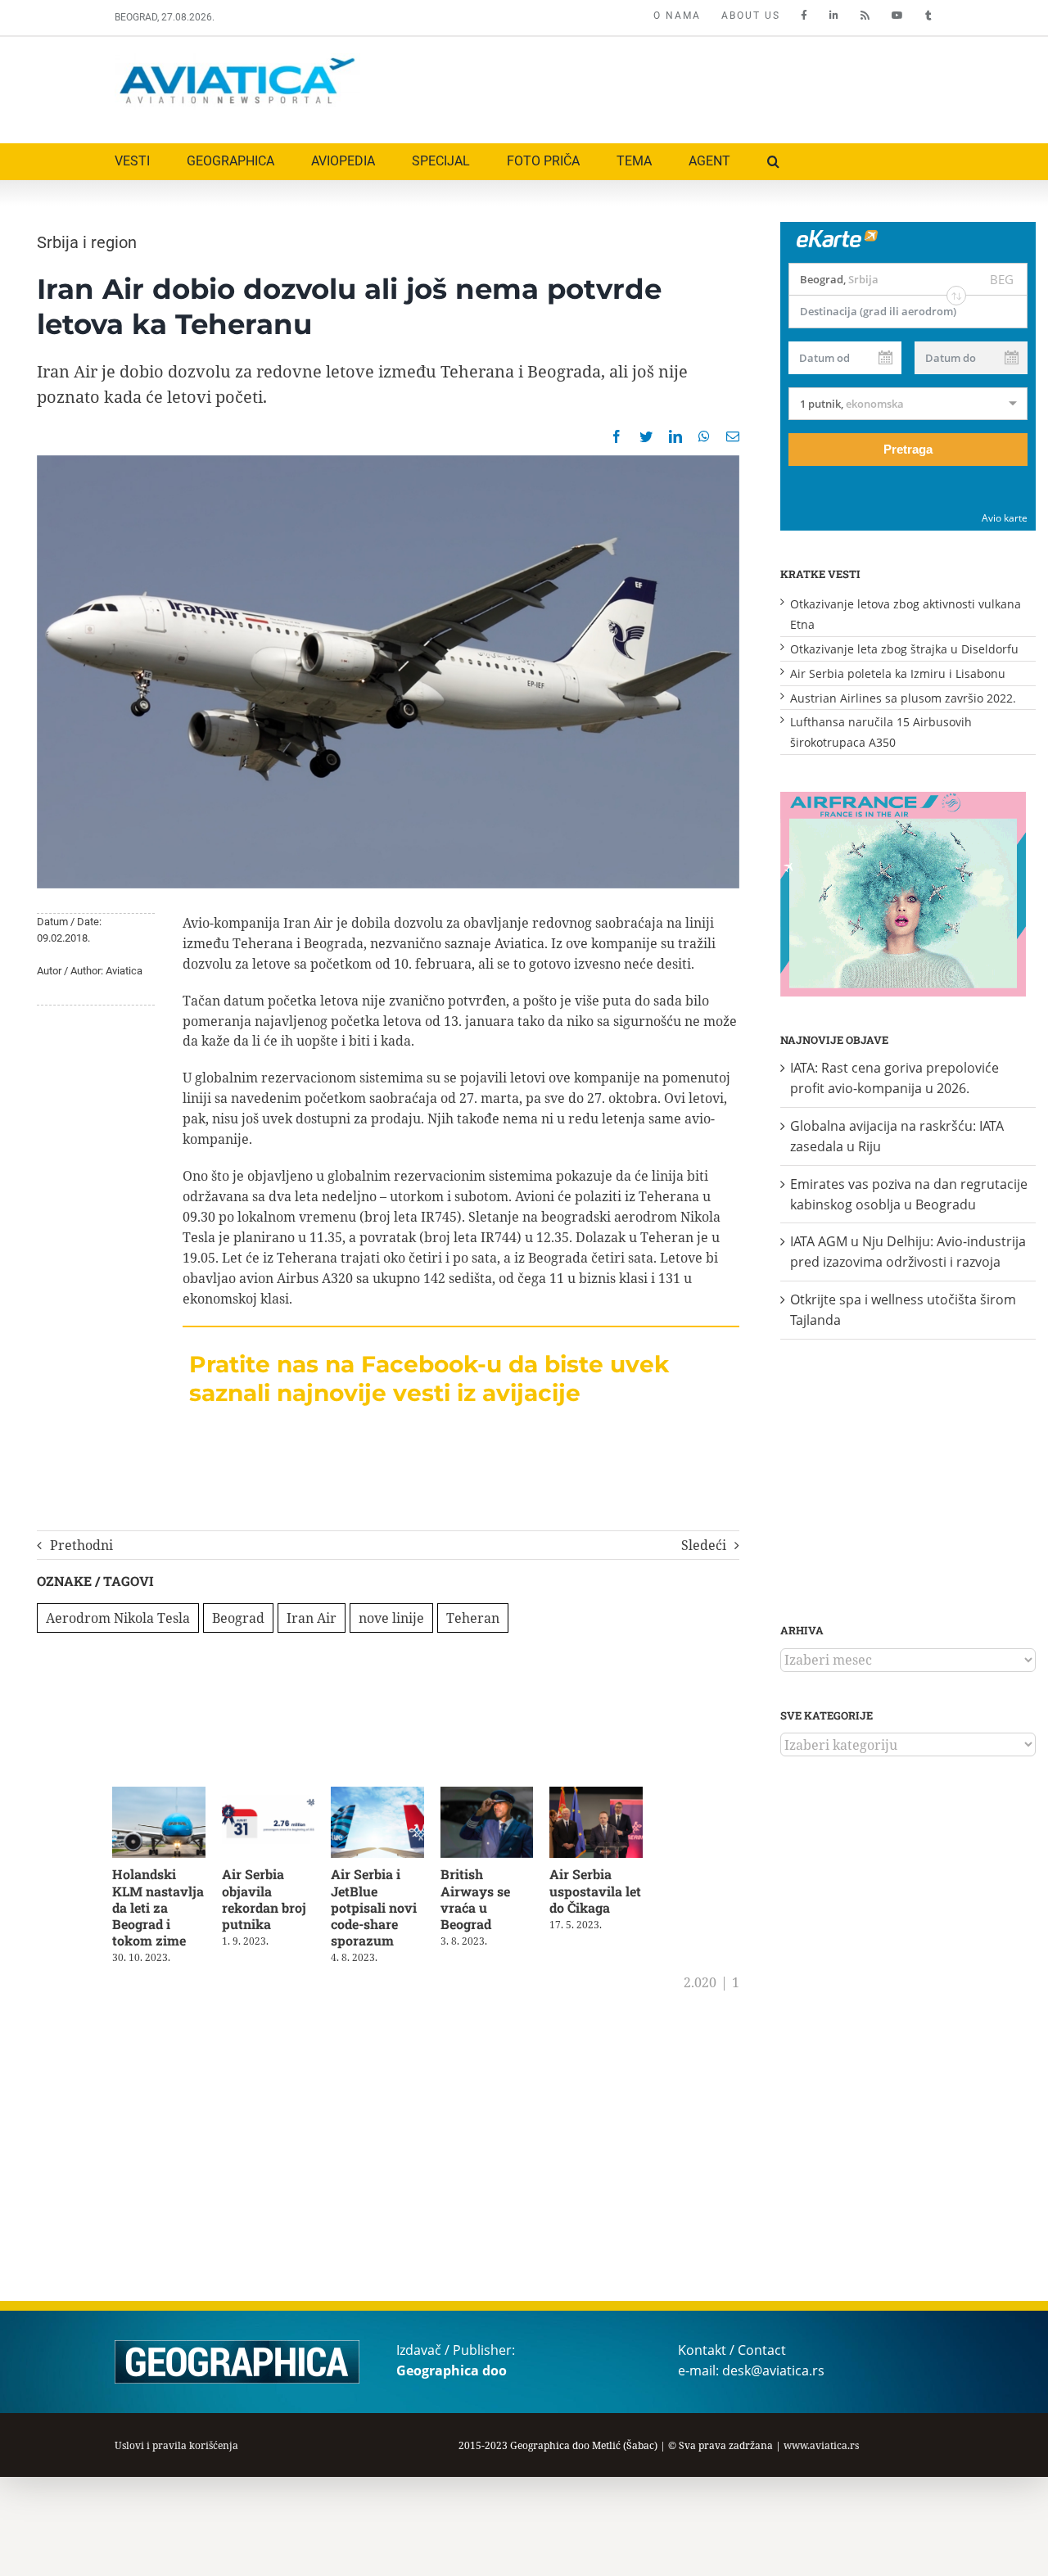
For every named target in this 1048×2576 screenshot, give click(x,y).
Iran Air (312, 1618)
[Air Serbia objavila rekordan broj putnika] (275, 1796)
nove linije (391, 1618)
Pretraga (908, 449)
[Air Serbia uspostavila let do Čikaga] (614, 1796)
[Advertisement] (636, 86)
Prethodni (81, 1545)
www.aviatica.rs (821, 2445)
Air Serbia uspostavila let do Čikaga (612, 1894)
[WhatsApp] (704, 436)
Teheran (473, 1618)
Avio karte (1005, 518)
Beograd (238, 1618)
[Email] (733, 436)
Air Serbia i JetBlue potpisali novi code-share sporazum (382, 1910)
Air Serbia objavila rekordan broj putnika (268, 1902)
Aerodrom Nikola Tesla (118, 1618)
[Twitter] (646, 436)
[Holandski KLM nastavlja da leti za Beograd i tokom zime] (161, 1796)
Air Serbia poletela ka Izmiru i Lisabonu (898, 673)
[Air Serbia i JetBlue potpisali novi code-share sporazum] (388, 1796)
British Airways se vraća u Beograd (488, 1902)
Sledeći (704, 1545)
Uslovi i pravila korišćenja (176, 2445)
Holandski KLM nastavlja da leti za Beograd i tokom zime (158, 1910)
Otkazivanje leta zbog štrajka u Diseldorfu (904, 649)
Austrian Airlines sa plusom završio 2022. (903, 698)
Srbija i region (87, 242)
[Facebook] (617, 436)
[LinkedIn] (675, 436)
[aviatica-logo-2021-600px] (237, 60)
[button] (773, 162)
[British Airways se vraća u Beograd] (501, 1796)
